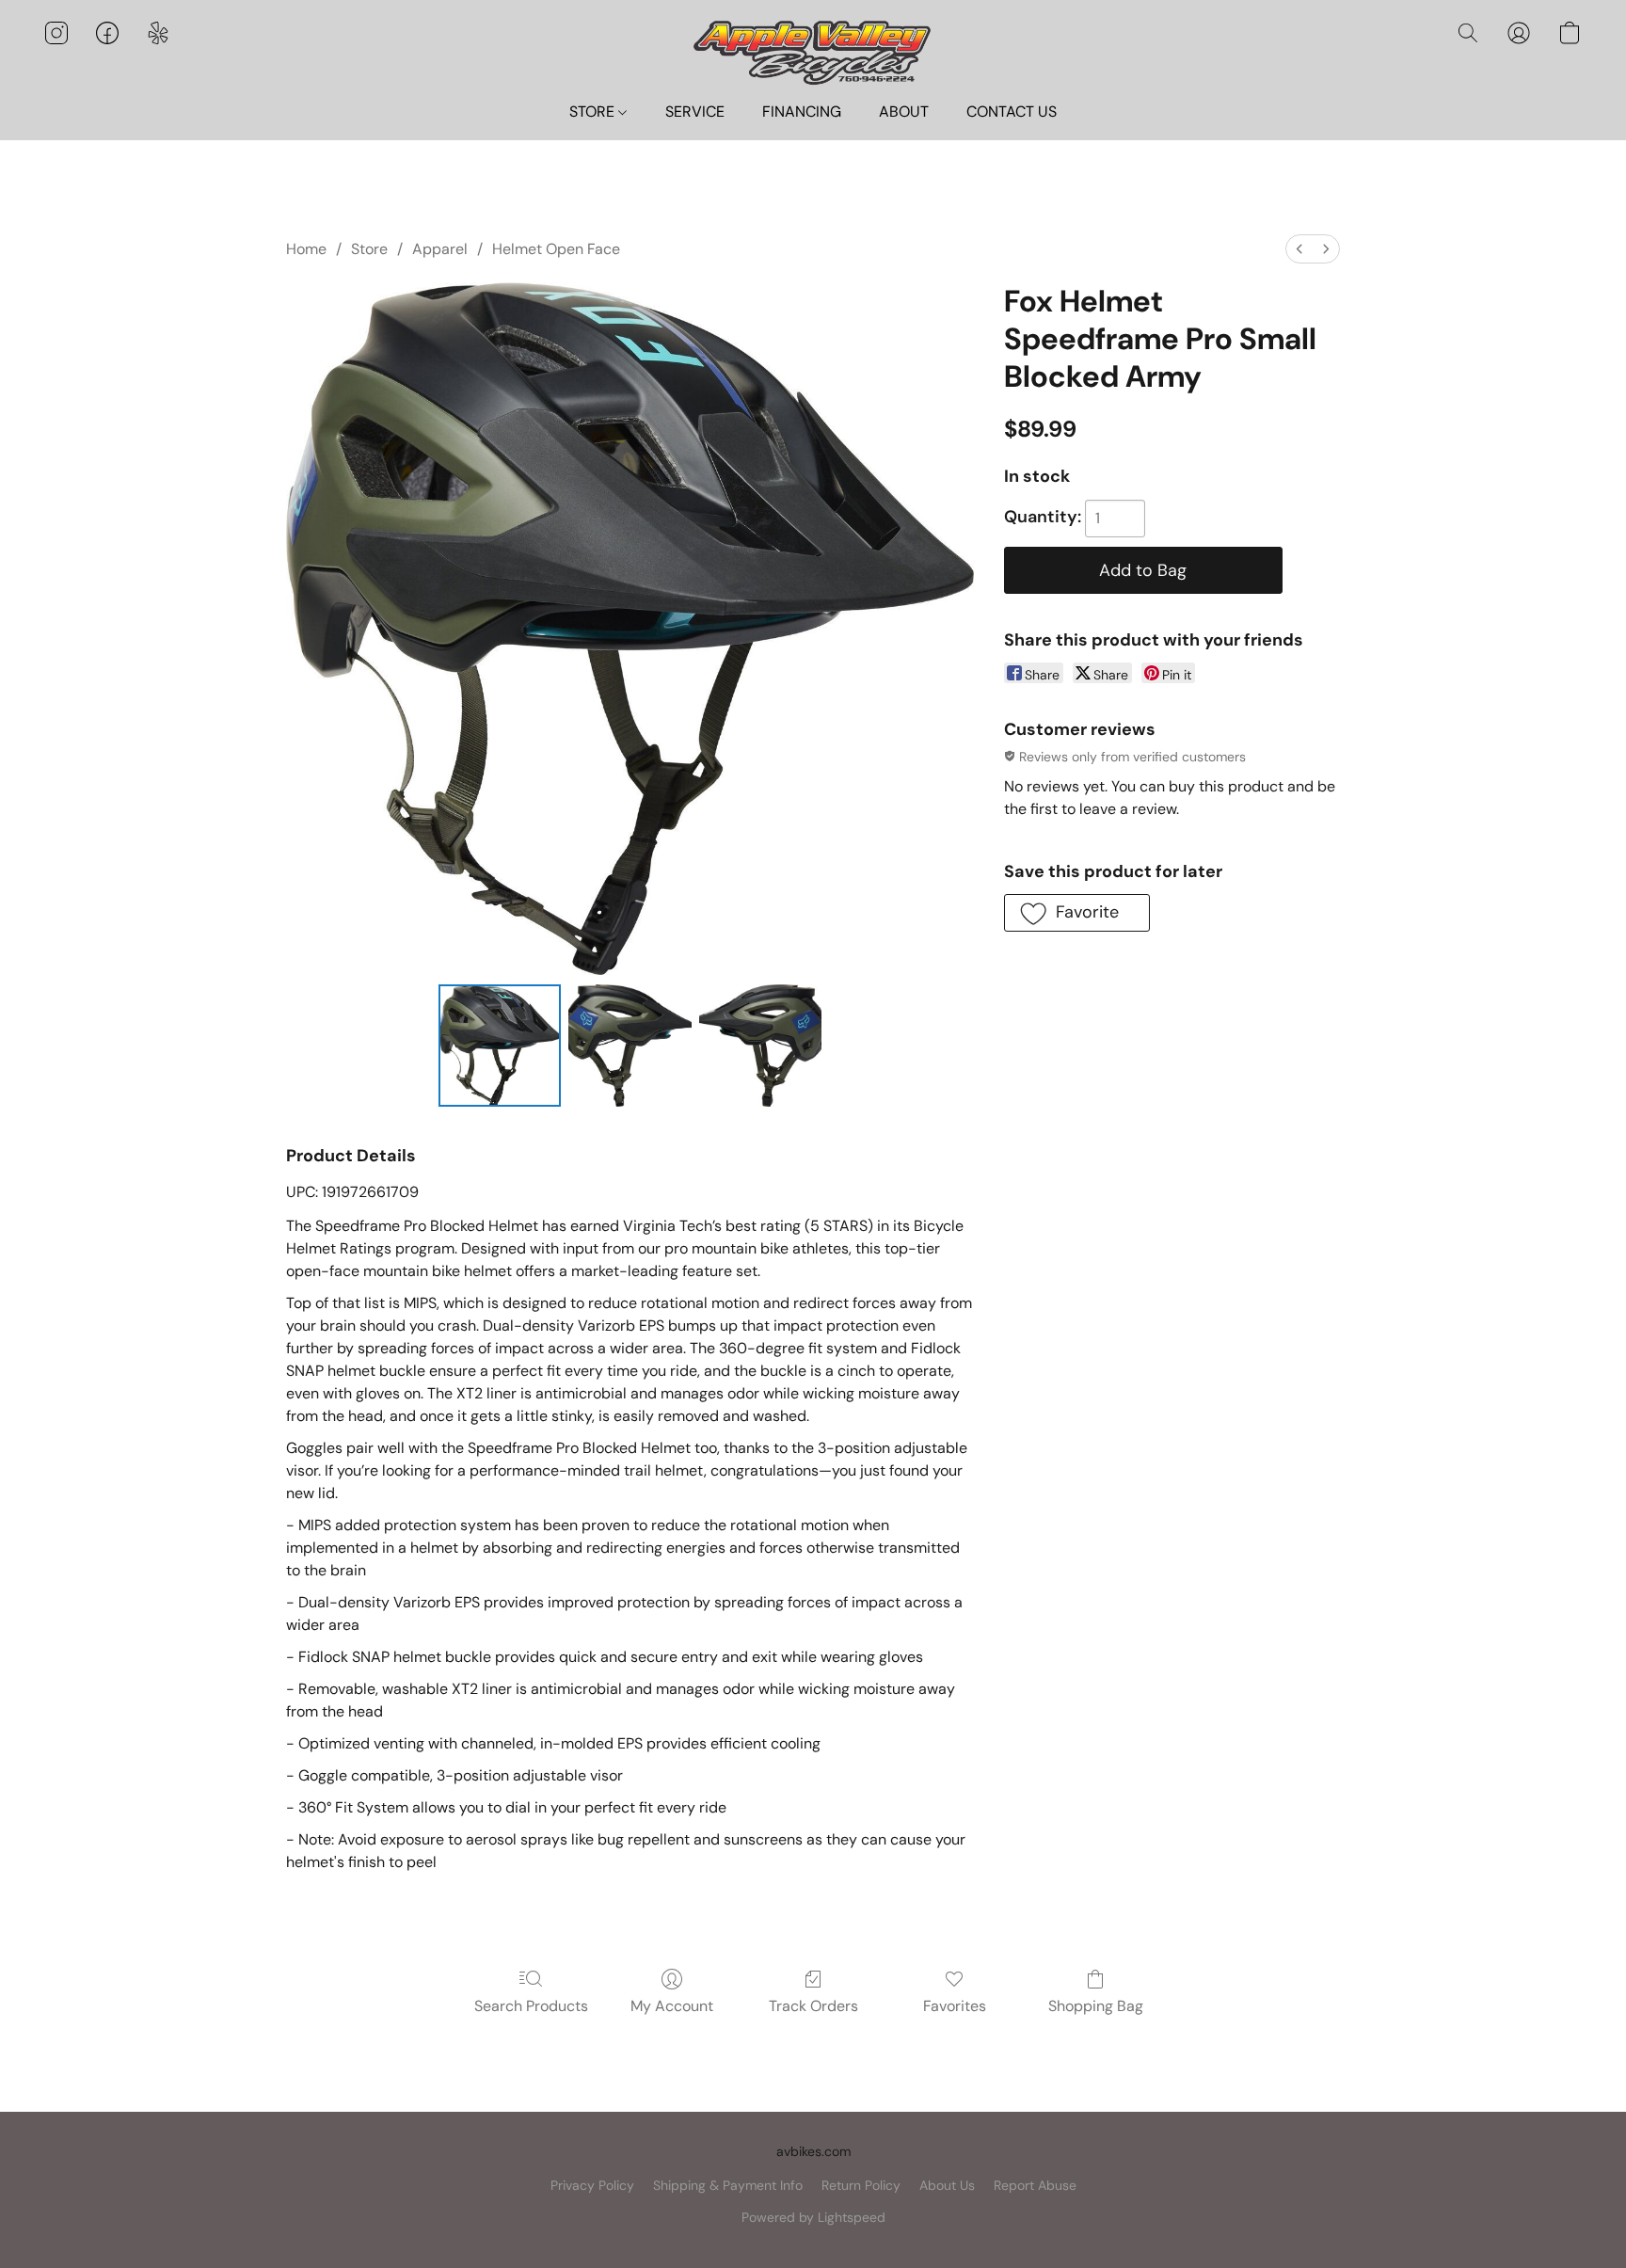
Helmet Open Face (556, 249)
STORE (594, 112)
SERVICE (695, 112)
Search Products (531, 2006)
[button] (813, 51)
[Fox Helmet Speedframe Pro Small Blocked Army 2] (760, 1046)
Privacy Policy (592, 2185)
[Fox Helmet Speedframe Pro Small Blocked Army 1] (630, 1046)
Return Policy (861, 2185)
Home (306, 249)
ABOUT (904, 112)
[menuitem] (1299, 249)
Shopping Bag (1096, 2006)
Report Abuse (1035, 2185)
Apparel (440, 249)
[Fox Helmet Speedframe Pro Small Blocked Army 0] (500, 1046)
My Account (672, 2006)
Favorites (955, 2006)
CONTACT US (1012, 112)
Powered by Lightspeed (813, 2217)
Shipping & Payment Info (728, 2185)
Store (369, 249)
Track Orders (813, 2006)
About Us (947, 2185)
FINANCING (802, 112)
